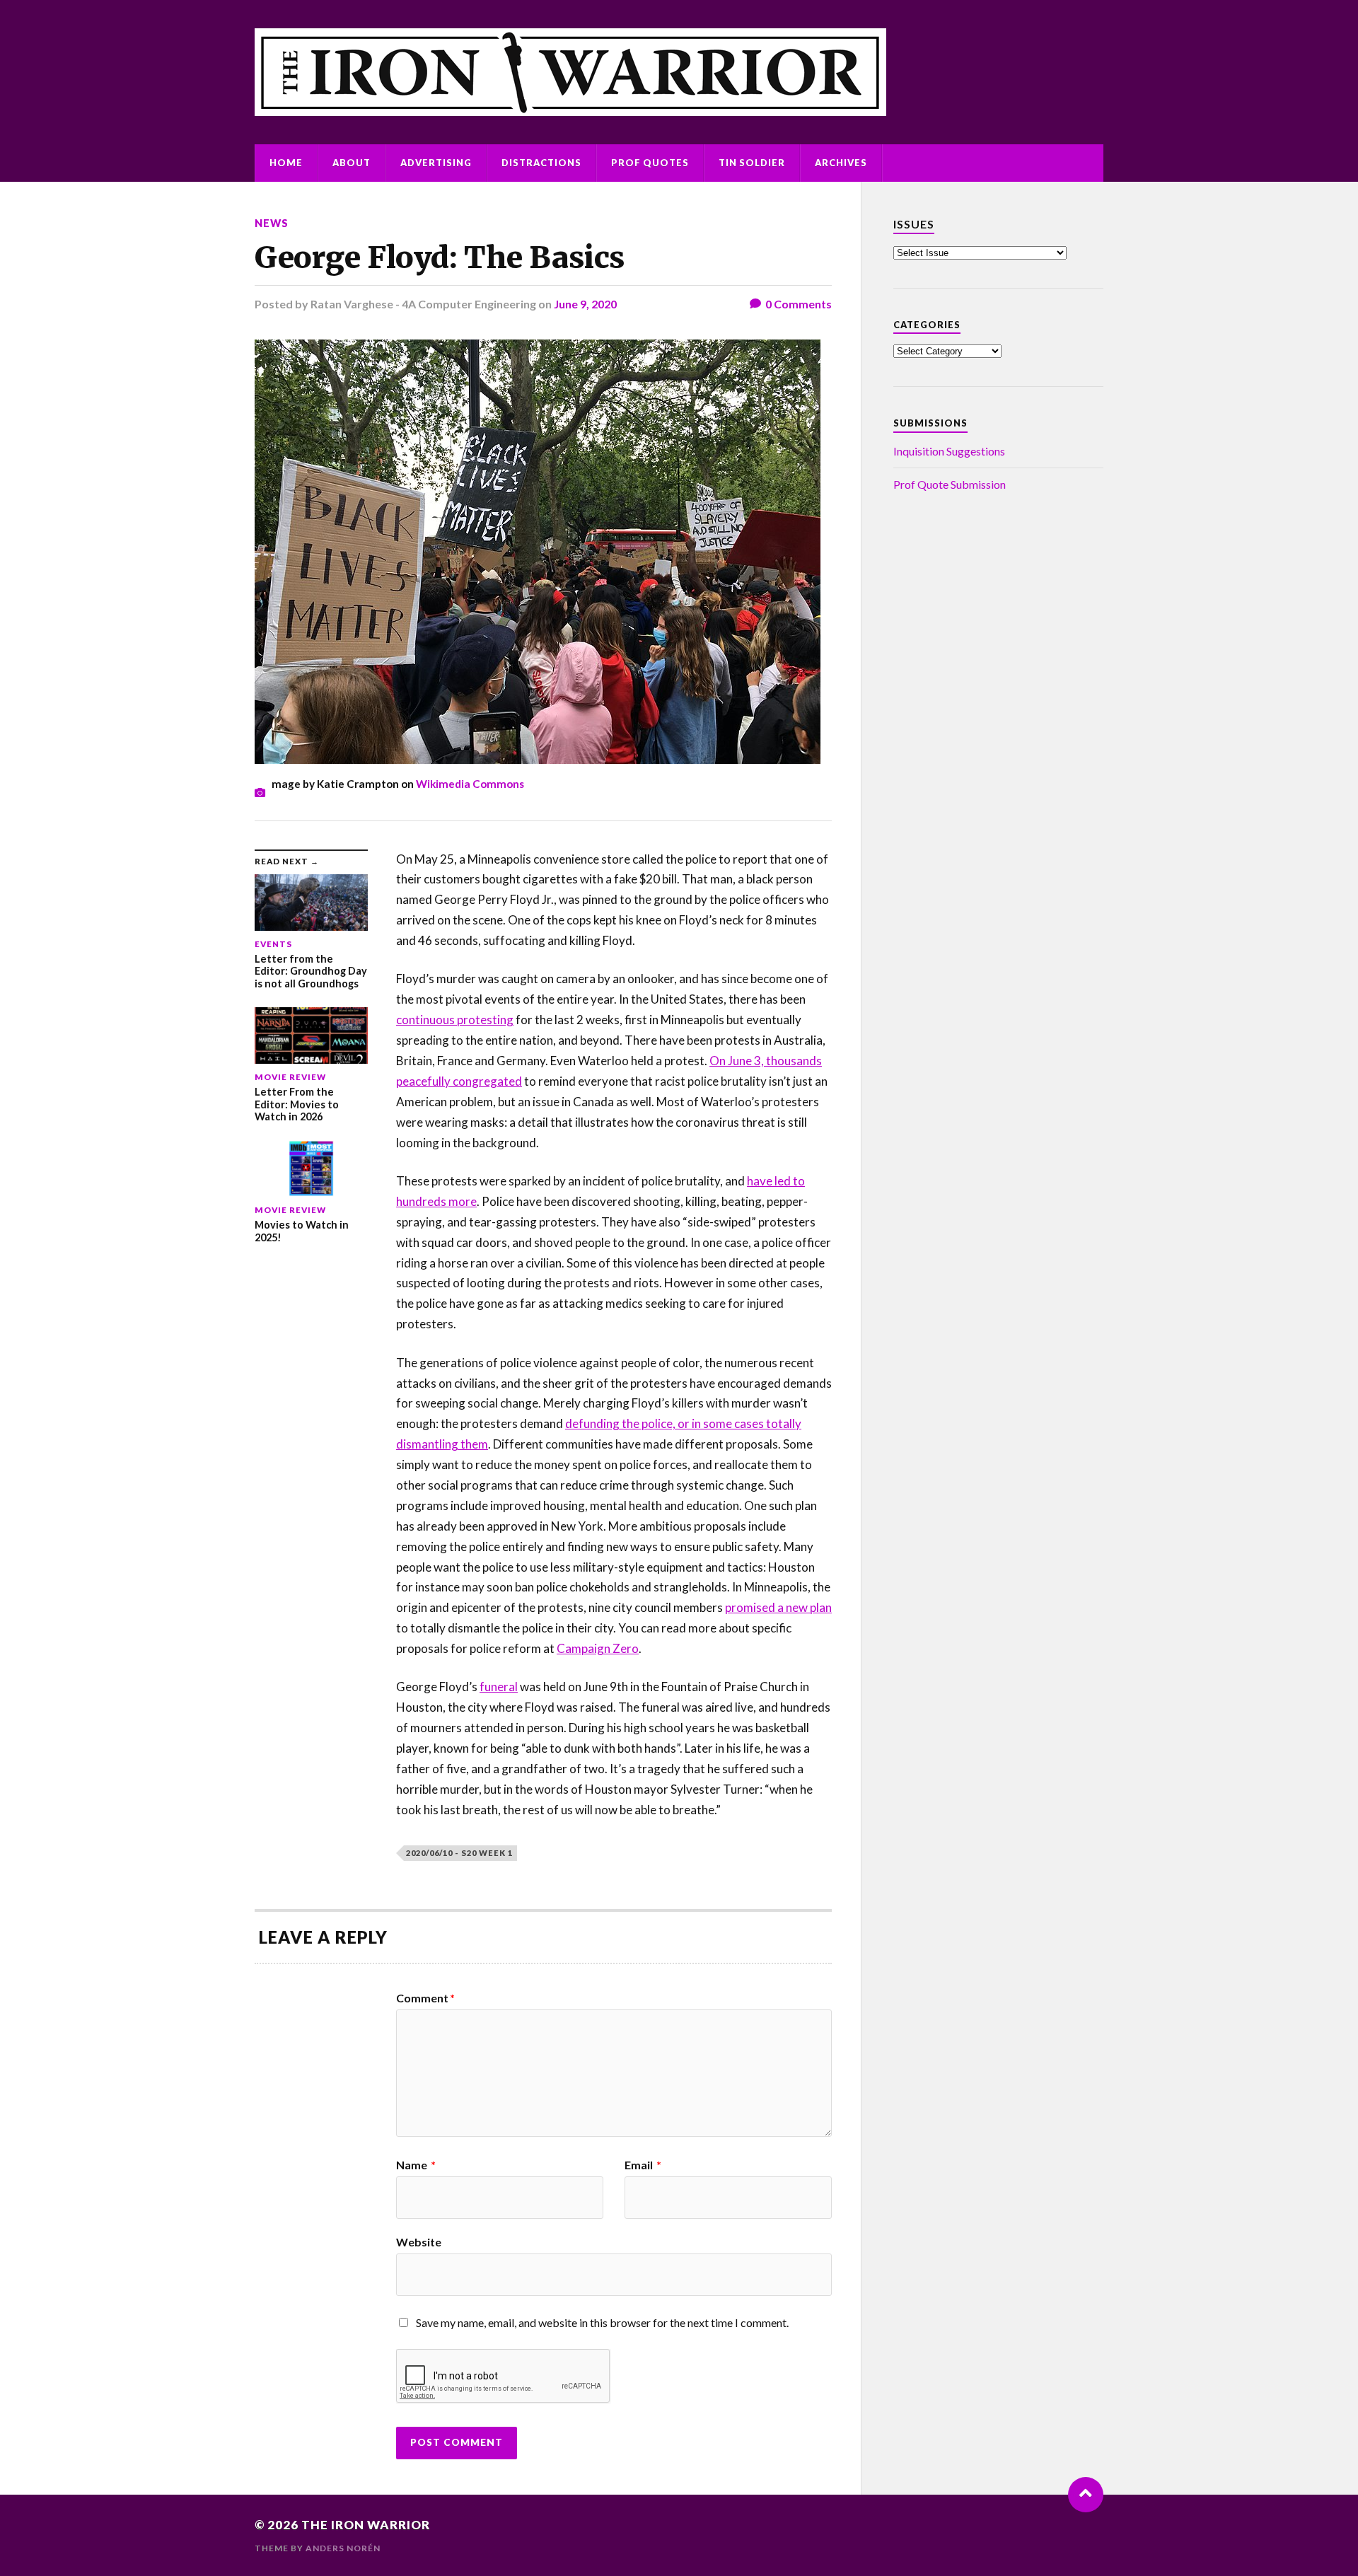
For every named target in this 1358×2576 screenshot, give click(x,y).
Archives (841, 163)
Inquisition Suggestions (949, 451)
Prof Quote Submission (950, 484)
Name (416, 2165)
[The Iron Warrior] (679, 72)
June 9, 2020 (585, 304)
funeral (499, 1687)
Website (419, 2241)
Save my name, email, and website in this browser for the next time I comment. (602, 2322)
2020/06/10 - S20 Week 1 (459, 1853)
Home (286, 163)
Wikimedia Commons (470, 784)
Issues (914, 224)
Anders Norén (343, 2548)
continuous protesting (455, 1020)
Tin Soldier (752, 163)
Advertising (436, 163)
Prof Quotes (650, 163)
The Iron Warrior (366, 2525)
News (272, 223)
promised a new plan (778, 1607)
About (352, 163)
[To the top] (1086, 2495)
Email (643, 2165)
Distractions (541, 163)
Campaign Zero (598, 1648)
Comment (425, 1998)
